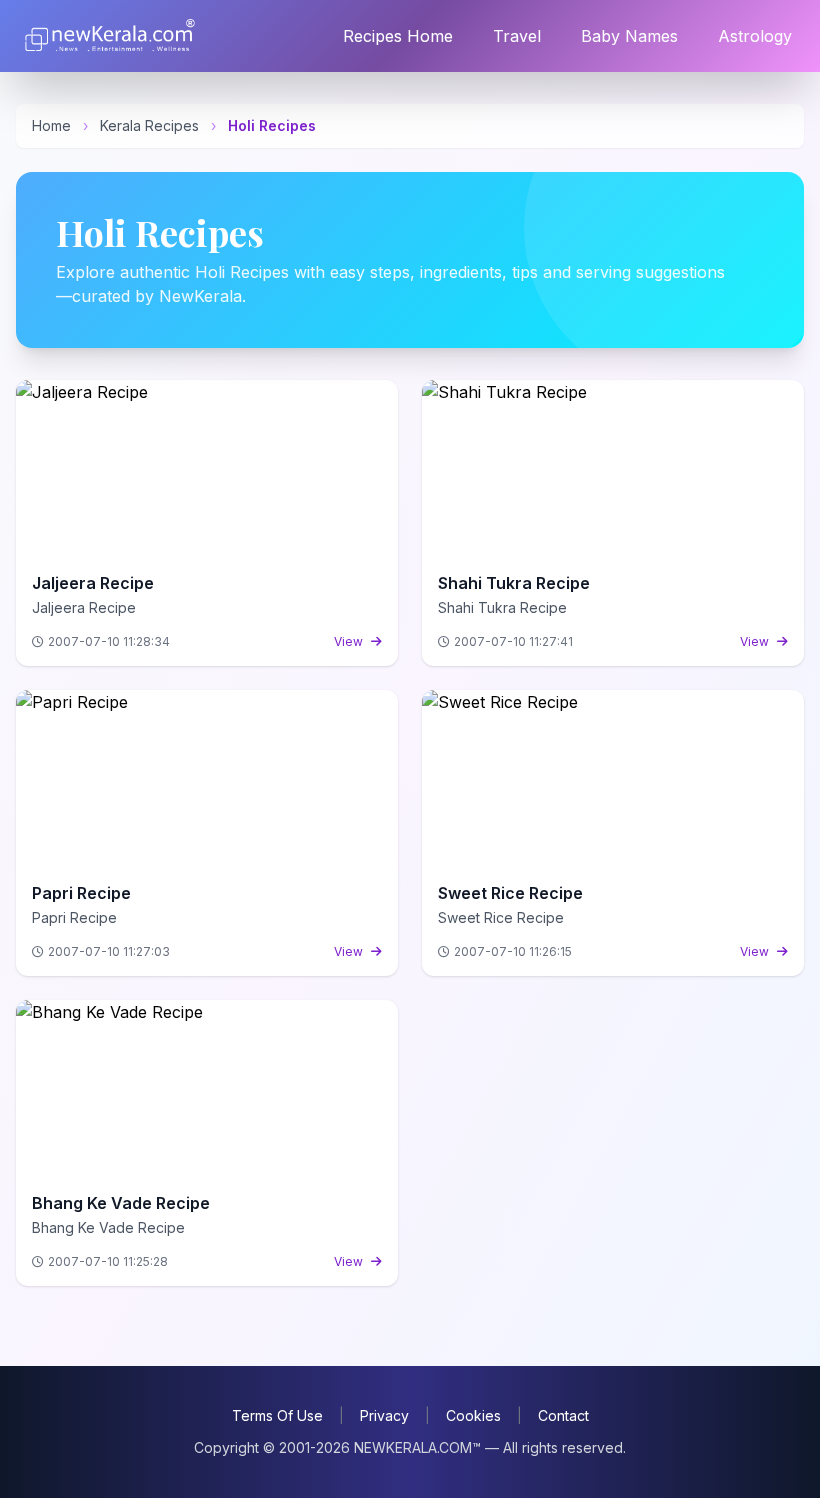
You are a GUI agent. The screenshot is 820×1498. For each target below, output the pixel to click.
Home (51, 125)
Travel (517, 36)
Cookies (473, 1415)
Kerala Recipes (149, 125)
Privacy (384, 1415)
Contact (563, 1415)
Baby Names (629, 36)
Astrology (755, 36)
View (348, 641)
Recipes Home (398, 36)
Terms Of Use (277, 1415)
